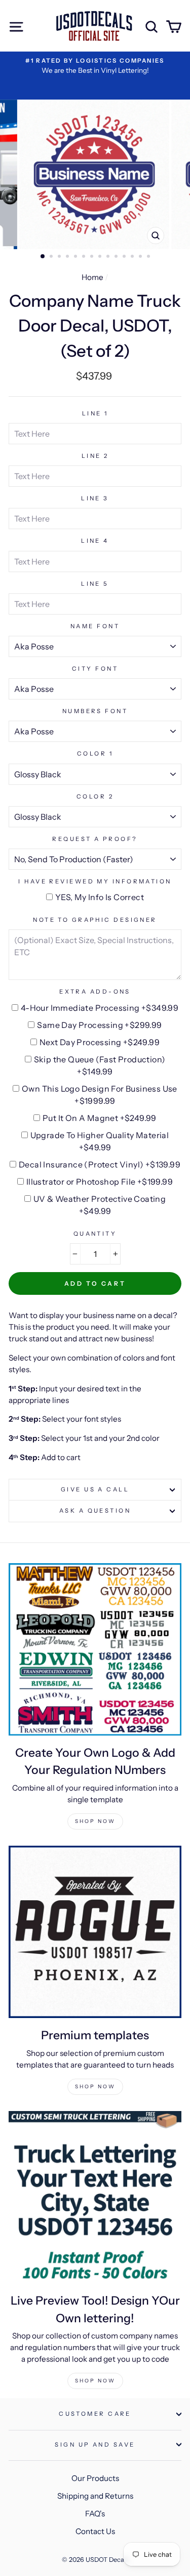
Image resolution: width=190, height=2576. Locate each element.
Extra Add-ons (95, 992)
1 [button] (43, 257)
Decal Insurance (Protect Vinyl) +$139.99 (100, 1164)
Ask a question (95, 1511)
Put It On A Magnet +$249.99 (100, 1118)
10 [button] (117, 257)
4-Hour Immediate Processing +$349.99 (100, 1008)
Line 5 (95, 584)
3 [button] (60, 257)
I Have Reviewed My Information (95, 881)
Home (92, 277)
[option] (95, 174)
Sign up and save (95, 2445)
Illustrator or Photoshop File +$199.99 (100, 1182)
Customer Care (95, 2414)
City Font (95, 669)
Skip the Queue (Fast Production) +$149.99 (100, 1065)
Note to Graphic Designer (95, 920)
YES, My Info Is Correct (100, 897)
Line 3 (95, 498)
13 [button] (141, 257)
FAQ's (95, 2514)
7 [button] (93, 257)
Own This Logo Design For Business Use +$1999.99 (100, 1095)
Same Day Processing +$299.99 (99, 1025)
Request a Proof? (95, 839)
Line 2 (95, 456)
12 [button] (133, 257)
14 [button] (149, 257)
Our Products (95, 2478)
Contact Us (95, 2531)
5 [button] (77, 257)
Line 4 (95, 541)
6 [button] (85, 257)
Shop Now (95, 1821)
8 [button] (101, 257)
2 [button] (52, 257)
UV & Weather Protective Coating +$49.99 (100, 1205)
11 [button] (125, 257)
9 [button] (109, 257)
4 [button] (68, 257)
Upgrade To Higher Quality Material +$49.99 (100, 1141)
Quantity (95, 1234)
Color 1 (95, 754)
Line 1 (95, 413)
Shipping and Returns (95, 2496)
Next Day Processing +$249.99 (100, 1042)
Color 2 (95, 797)
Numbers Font (95, 711)
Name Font (95, 626)
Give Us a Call (95, 1489)
